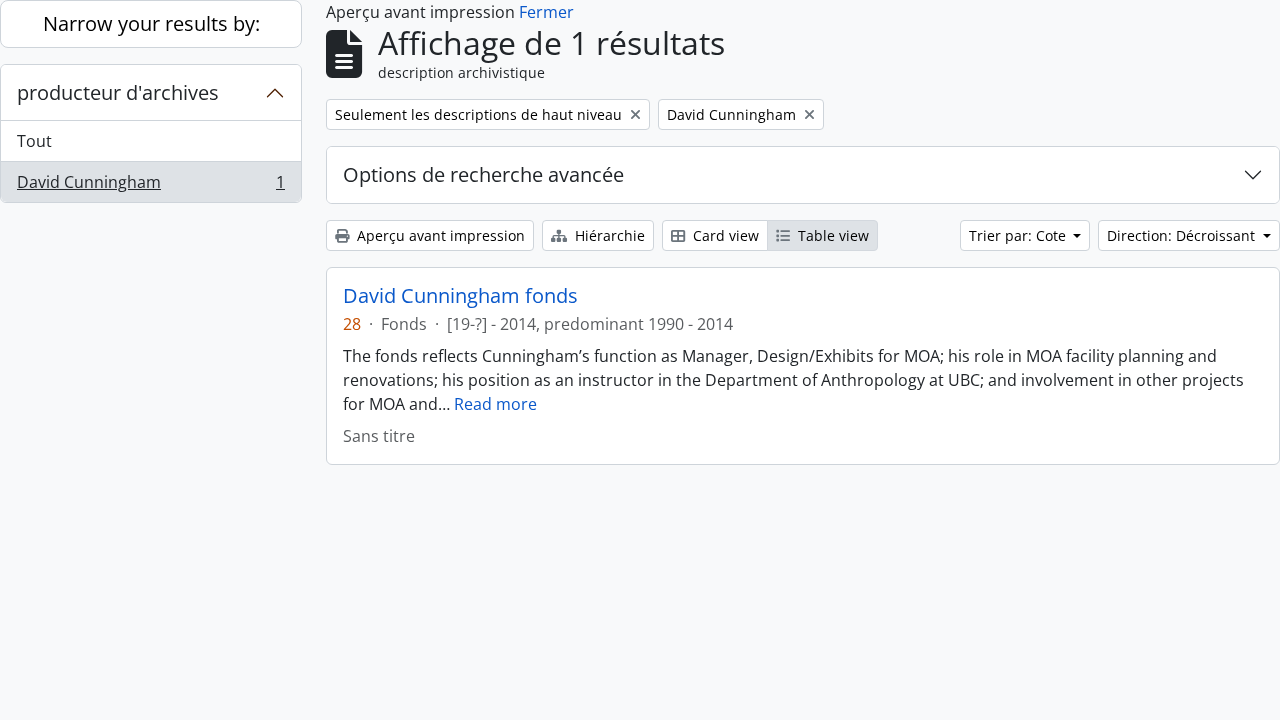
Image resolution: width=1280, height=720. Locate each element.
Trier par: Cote (1019, 235)
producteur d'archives (118, 92)
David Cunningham (150, 186)
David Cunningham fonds (460, 296)
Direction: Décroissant (1183, 235)
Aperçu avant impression (439, 235)
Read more (495, 404)
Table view (831, 235)
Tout (34, 141)
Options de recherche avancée (483, 174)
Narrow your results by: (151, 23)
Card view (724, 235)
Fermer (546, 12)
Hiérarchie (608, 235)
